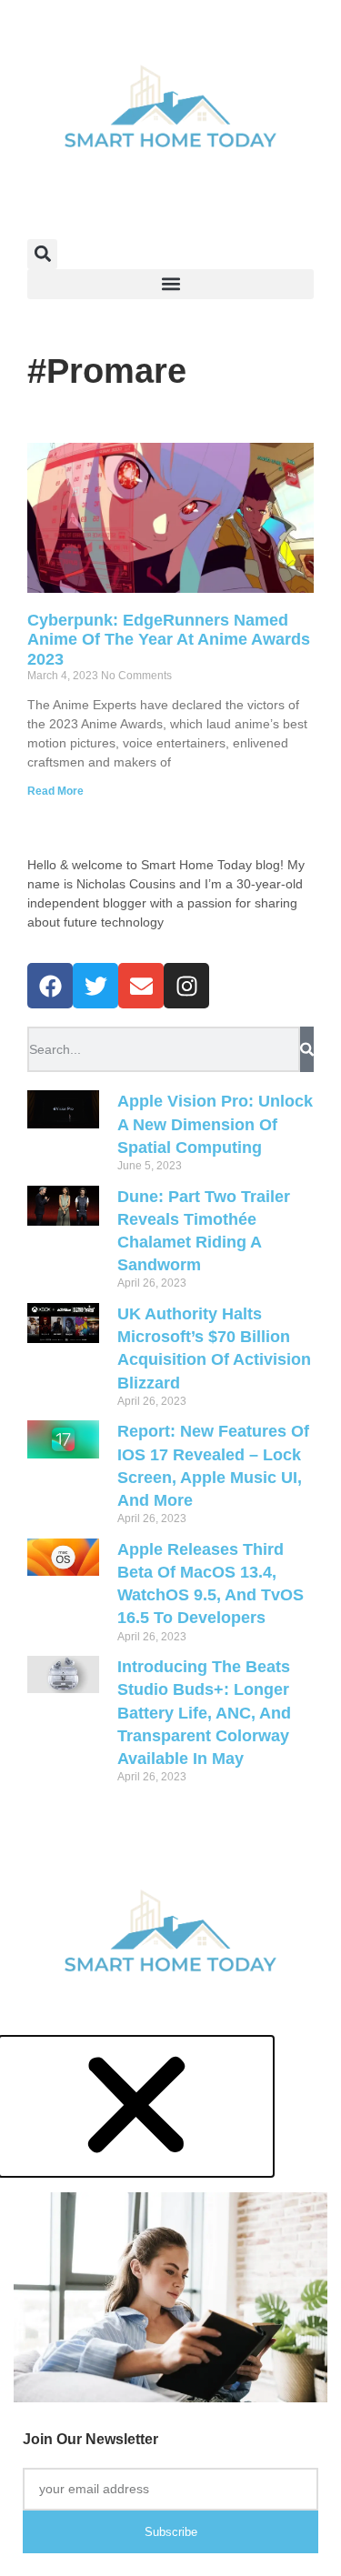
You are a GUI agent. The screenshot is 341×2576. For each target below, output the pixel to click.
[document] (170, 2306)
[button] (42, 254)
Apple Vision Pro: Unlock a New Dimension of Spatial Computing (215, 1124)
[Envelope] (141, 986)
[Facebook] (50, 986)
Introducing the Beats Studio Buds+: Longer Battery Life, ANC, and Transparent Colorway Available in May (204, 1713)
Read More (55, 791)
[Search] (307, 1049)
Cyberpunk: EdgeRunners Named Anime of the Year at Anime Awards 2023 (169, 640)
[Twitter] (95, 986)
